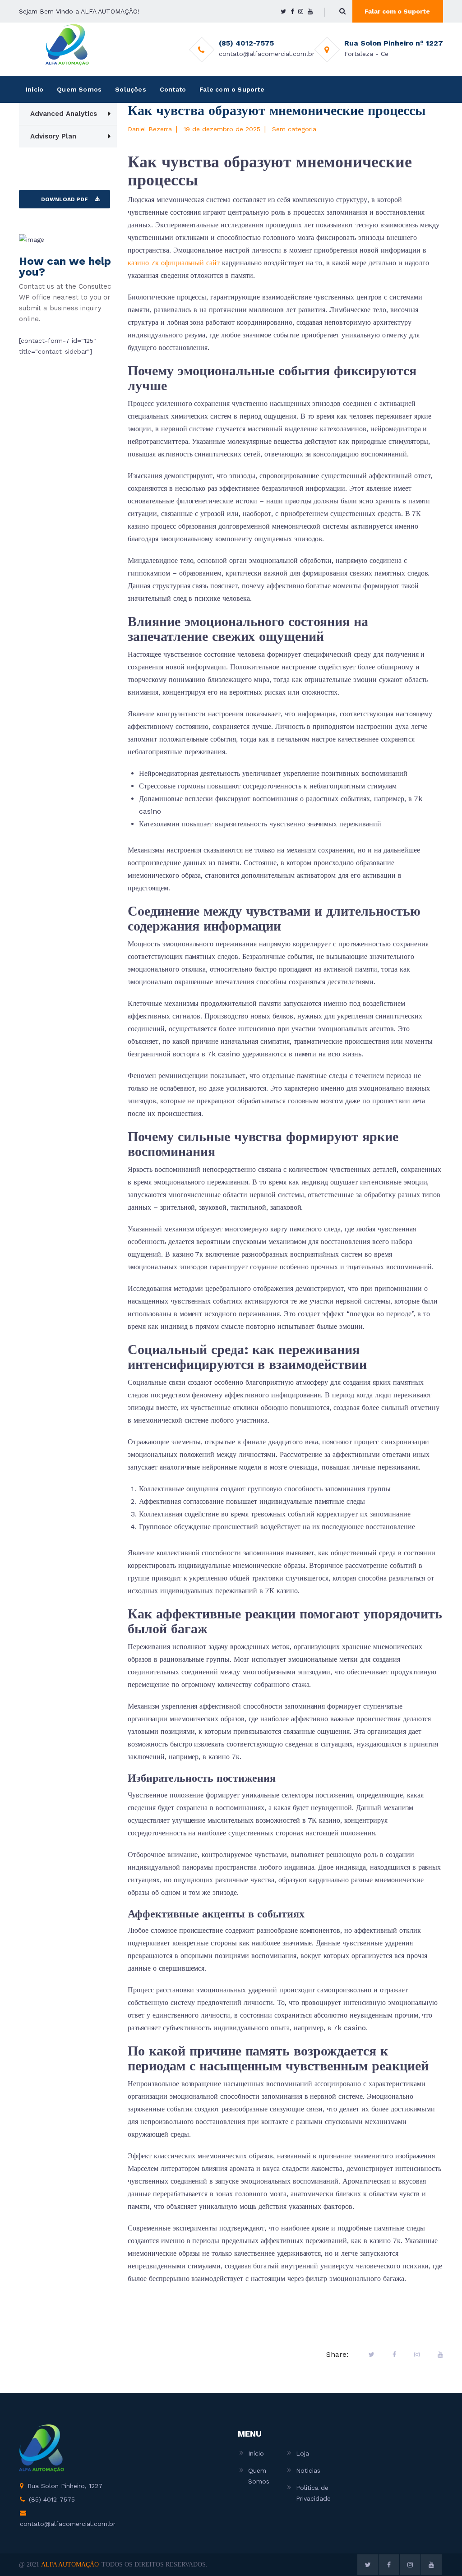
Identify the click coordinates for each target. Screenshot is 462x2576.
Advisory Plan (53, 136)
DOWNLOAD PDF (65, 199)
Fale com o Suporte (232, 89)
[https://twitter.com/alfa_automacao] (283, 12)
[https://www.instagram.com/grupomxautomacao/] (301, 12)
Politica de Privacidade (313, 2493)
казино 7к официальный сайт (174, 263)
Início (35, 89)
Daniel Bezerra (150, 129)
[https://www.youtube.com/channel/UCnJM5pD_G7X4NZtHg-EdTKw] (310, 12)
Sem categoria (294, 129)
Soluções (131, 89)
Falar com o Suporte (397, 11)
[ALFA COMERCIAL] (67, 45)
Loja (303, 2453)
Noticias (308, 2470)
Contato (173, 89)
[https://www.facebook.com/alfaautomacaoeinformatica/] (292, 12)
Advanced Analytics (64, 114)
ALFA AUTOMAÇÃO (70, 2564)
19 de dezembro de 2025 (222, 129)
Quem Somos (79, 89)
